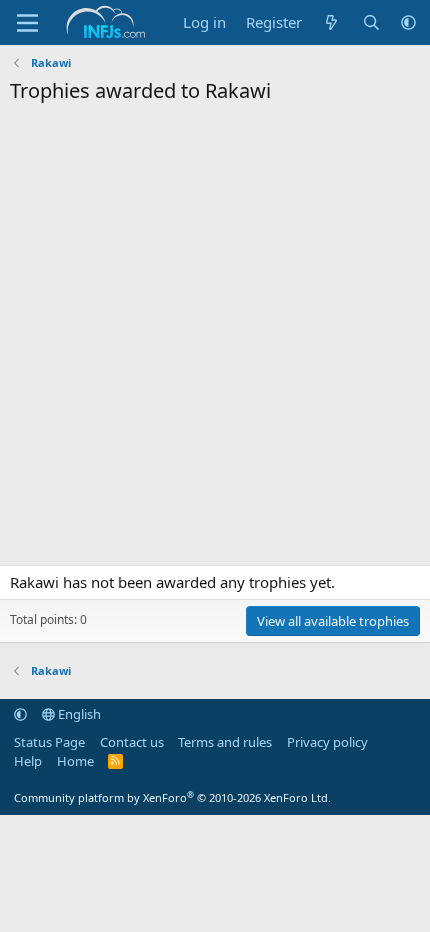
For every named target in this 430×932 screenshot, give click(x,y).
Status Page (49, 742)
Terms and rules (225, 742)
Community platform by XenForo (172, 797)
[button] (408, 22)
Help (28, 761)
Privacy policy (327, 742)
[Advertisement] (215, 340)
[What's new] (331, 22)
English (78, 714)
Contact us (132, 742)
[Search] (371, 22)
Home (75, 761)
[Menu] (27, 23)
